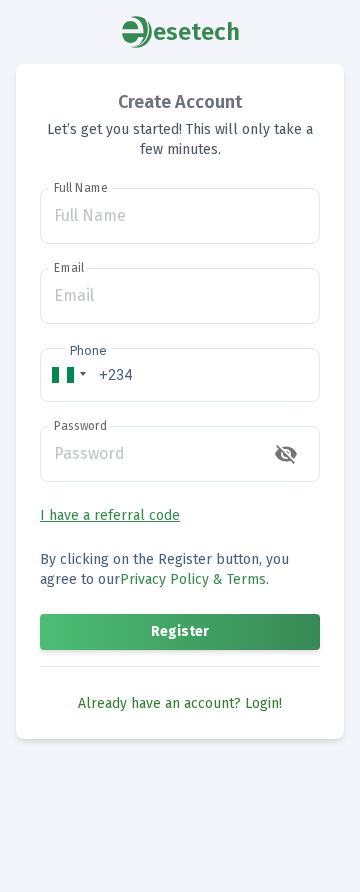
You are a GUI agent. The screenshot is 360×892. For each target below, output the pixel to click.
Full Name (81, 188)
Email (69, 268)
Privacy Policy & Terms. (194, 579)
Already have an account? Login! (180, 703)
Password (80, 426)
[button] (66, 375)
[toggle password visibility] (286, 454)
